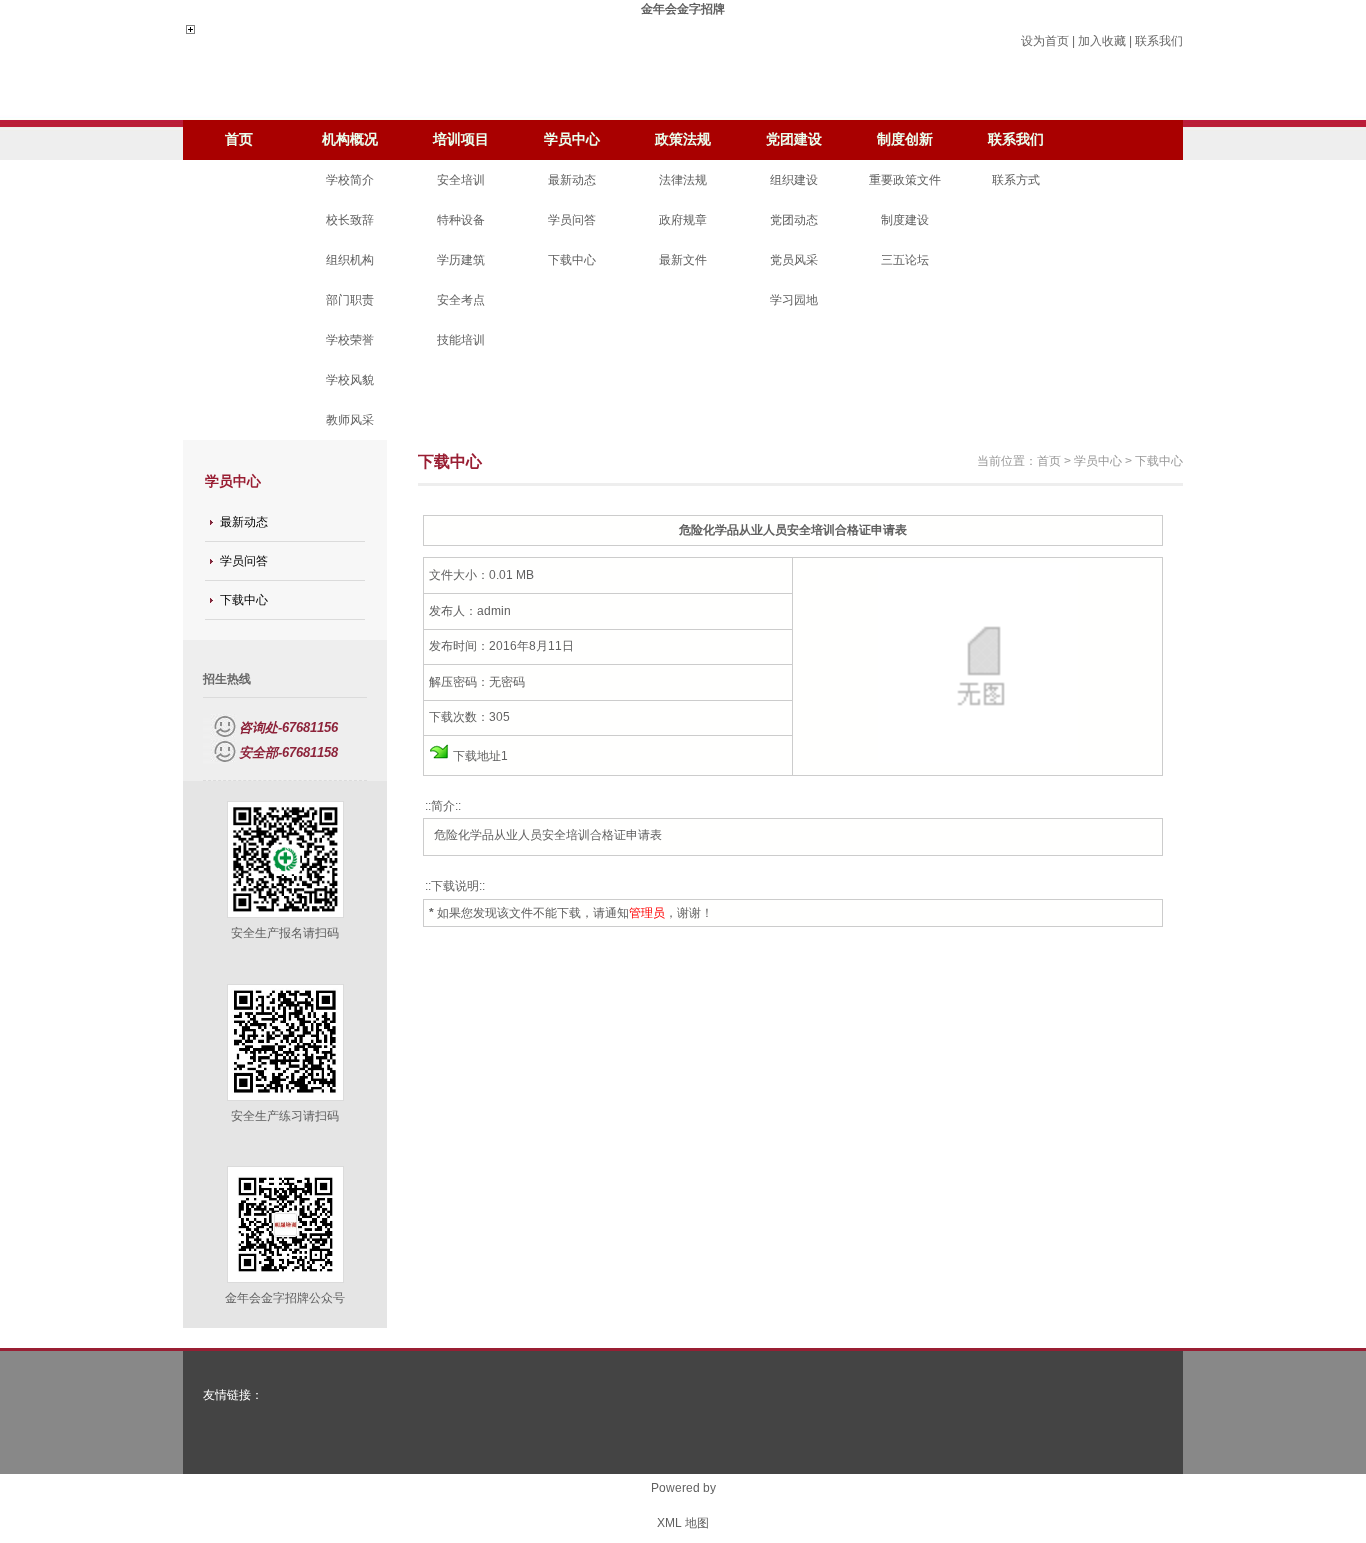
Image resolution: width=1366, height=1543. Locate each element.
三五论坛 (905, 260)
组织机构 (350, 260)
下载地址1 (480, 756)
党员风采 (794, 260)
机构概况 (350, 139)
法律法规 (683, 180)
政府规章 (683, 220)
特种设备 (461, 220)
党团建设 (794, 139)
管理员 (647, 913)
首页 (239, 139)
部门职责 (350, 300)
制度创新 (905, 139)
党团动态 (794, 220)
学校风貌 (350, 380)
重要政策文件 (905, 180)
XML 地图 (683, 1523)
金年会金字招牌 (683, 9)
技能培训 (461, 340)
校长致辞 (350, 220)
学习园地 (794, 300)
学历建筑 (461, 260)
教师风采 (350, 420)
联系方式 (1016, 180)
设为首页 (1045, 41)
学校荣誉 (350, 340)
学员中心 (572, 139)
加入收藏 (1102, 41)
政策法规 (683, 139)
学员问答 (572, 220)
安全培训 (461, 180)
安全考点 (461, 300)
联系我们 (1159, 41)
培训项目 (461, 139)
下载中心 (572, 260)
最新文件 (683, 260)
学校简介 (350, 180)
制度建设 (905, 220)
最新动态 (572, 180)
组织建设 (794, 180)
